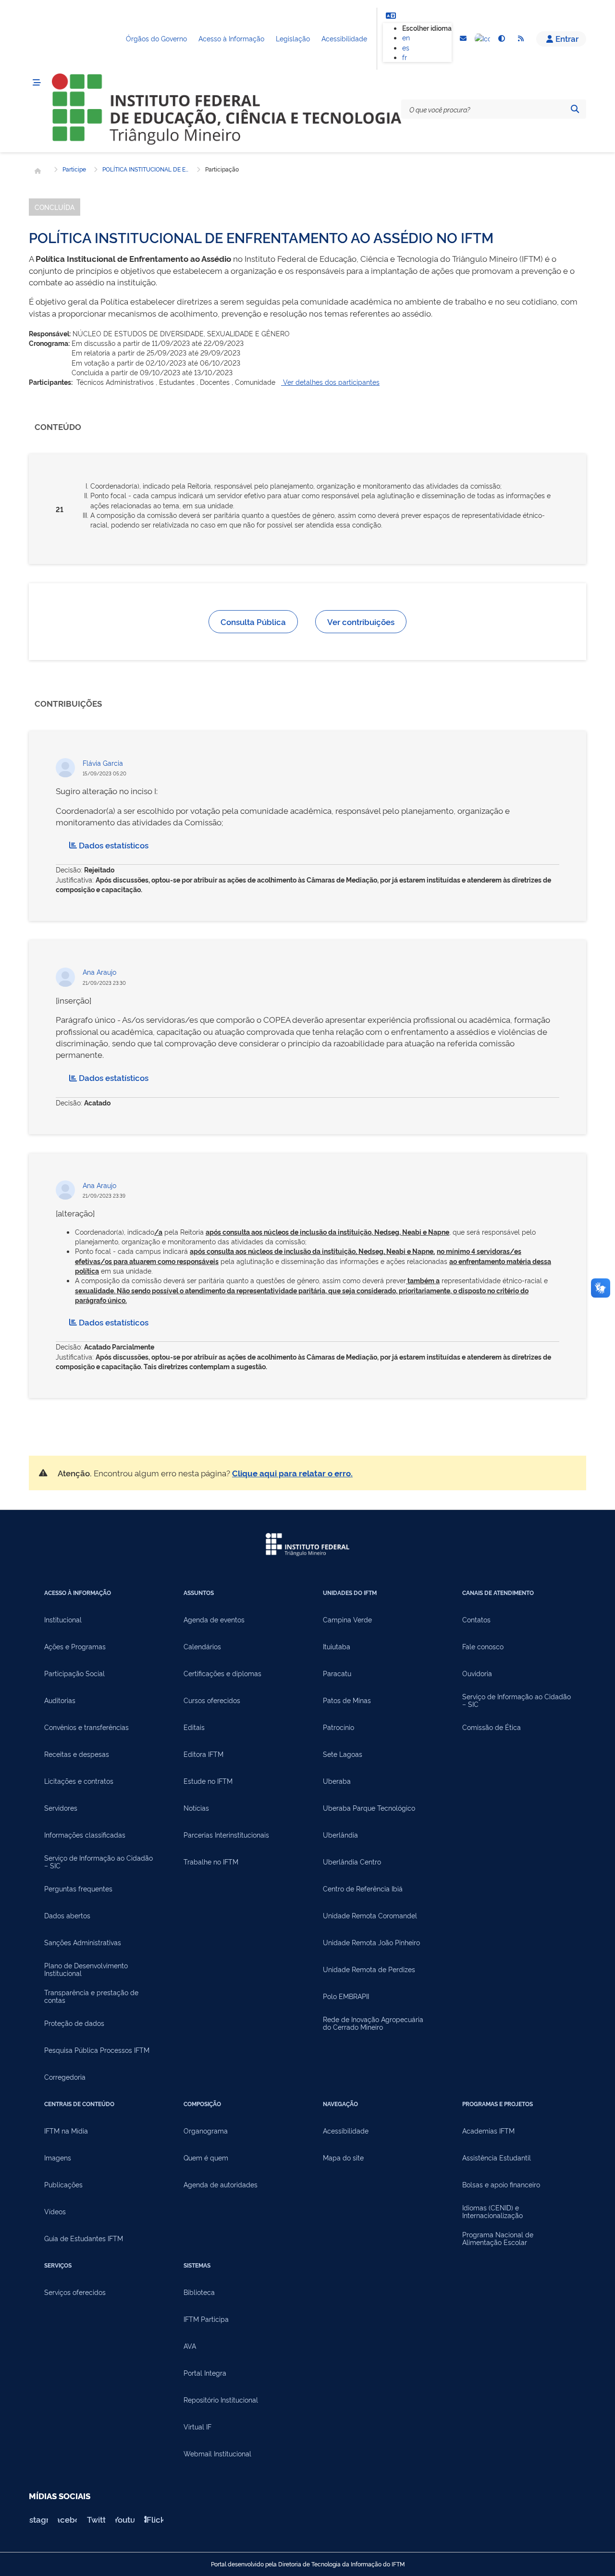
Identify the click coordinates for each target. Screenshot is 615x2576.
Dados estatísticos (114, 845)
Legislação (293, 38)
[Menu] (37, 83)
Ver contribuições (361, 621)
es (406, 47)
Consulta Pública (253, 621)
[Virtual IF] (482, 39)
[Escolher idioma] (391, 15)
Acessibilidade (344, 38)
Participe (74, 169)
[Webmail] (463, 39)
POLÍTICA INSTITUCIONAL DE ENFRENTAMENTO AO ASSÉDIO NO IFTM (146, 169)
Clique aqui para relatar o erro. (292, 1473)
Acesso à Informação (231, 38)
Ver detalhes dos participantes (330, 382)
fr (405, 57)
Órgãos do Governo (156, 38)
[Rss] (521, 39)
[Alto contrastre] (502, 39)
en (406, 37)
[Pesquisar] (575, 109)
